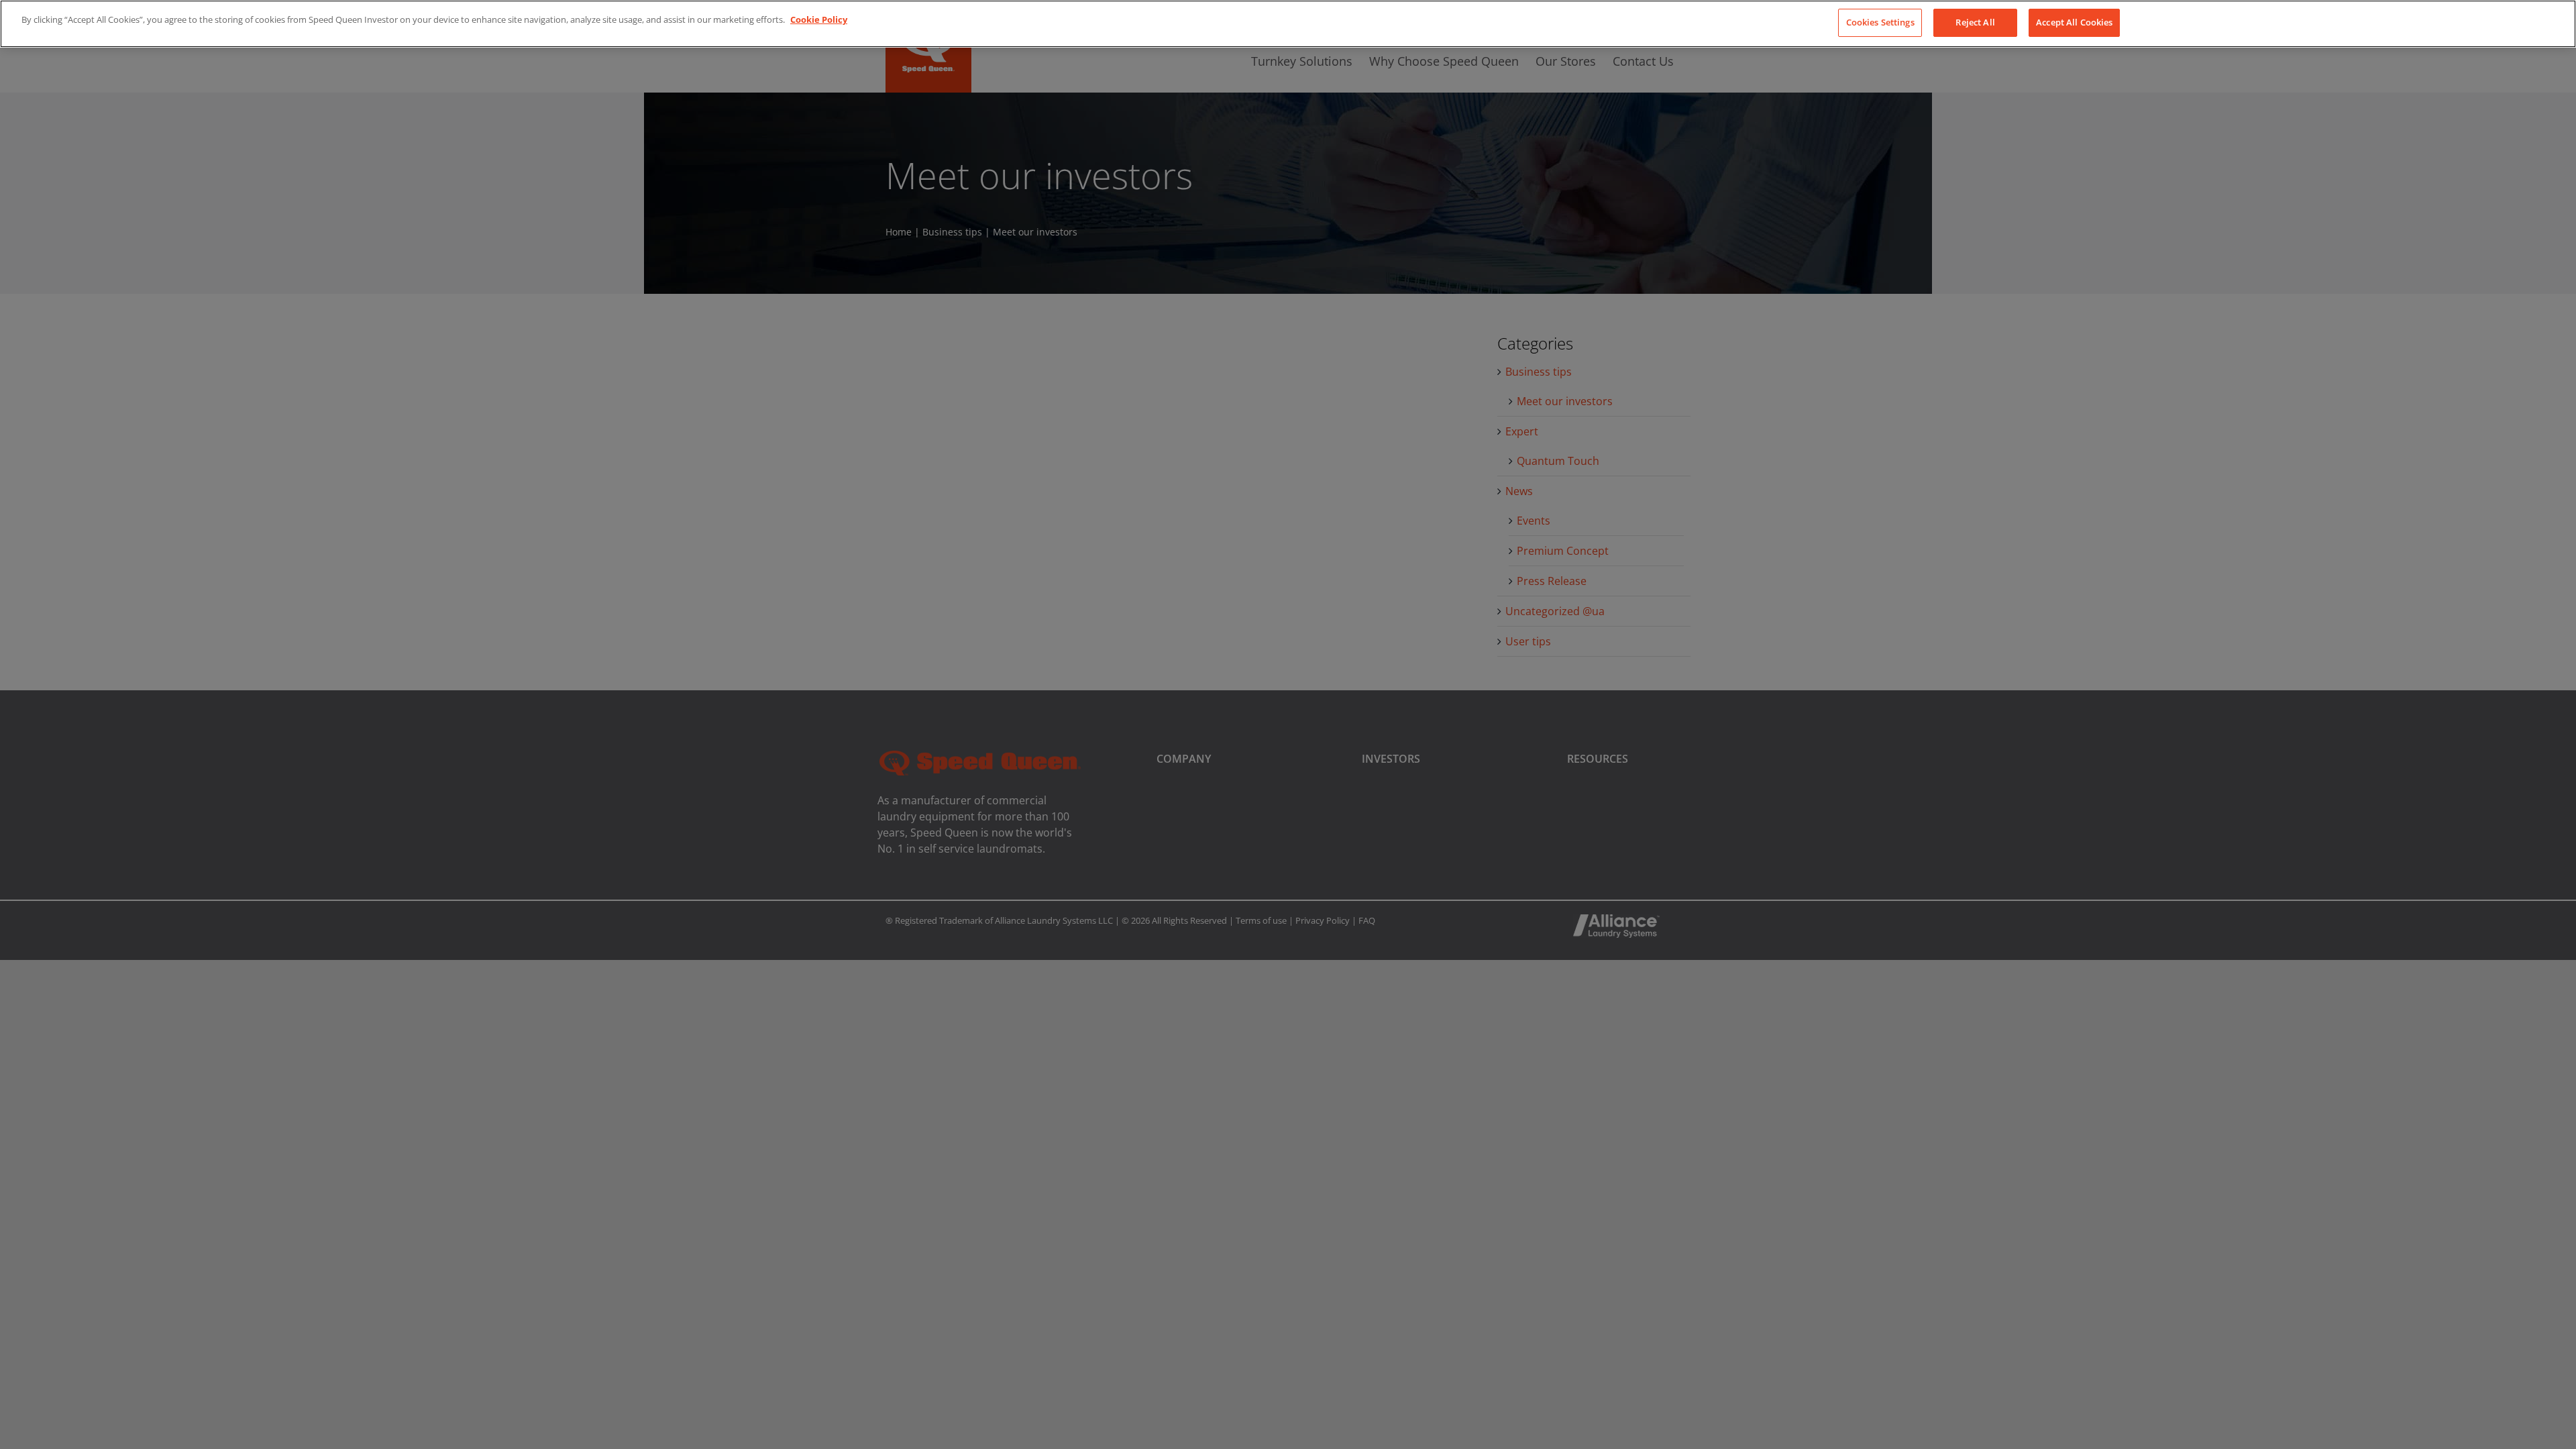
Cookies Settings (1880, 22)
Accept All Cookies (2074, 22)
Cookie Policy (819, 19)
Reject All (1975, 22)
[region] (1288, 24)
